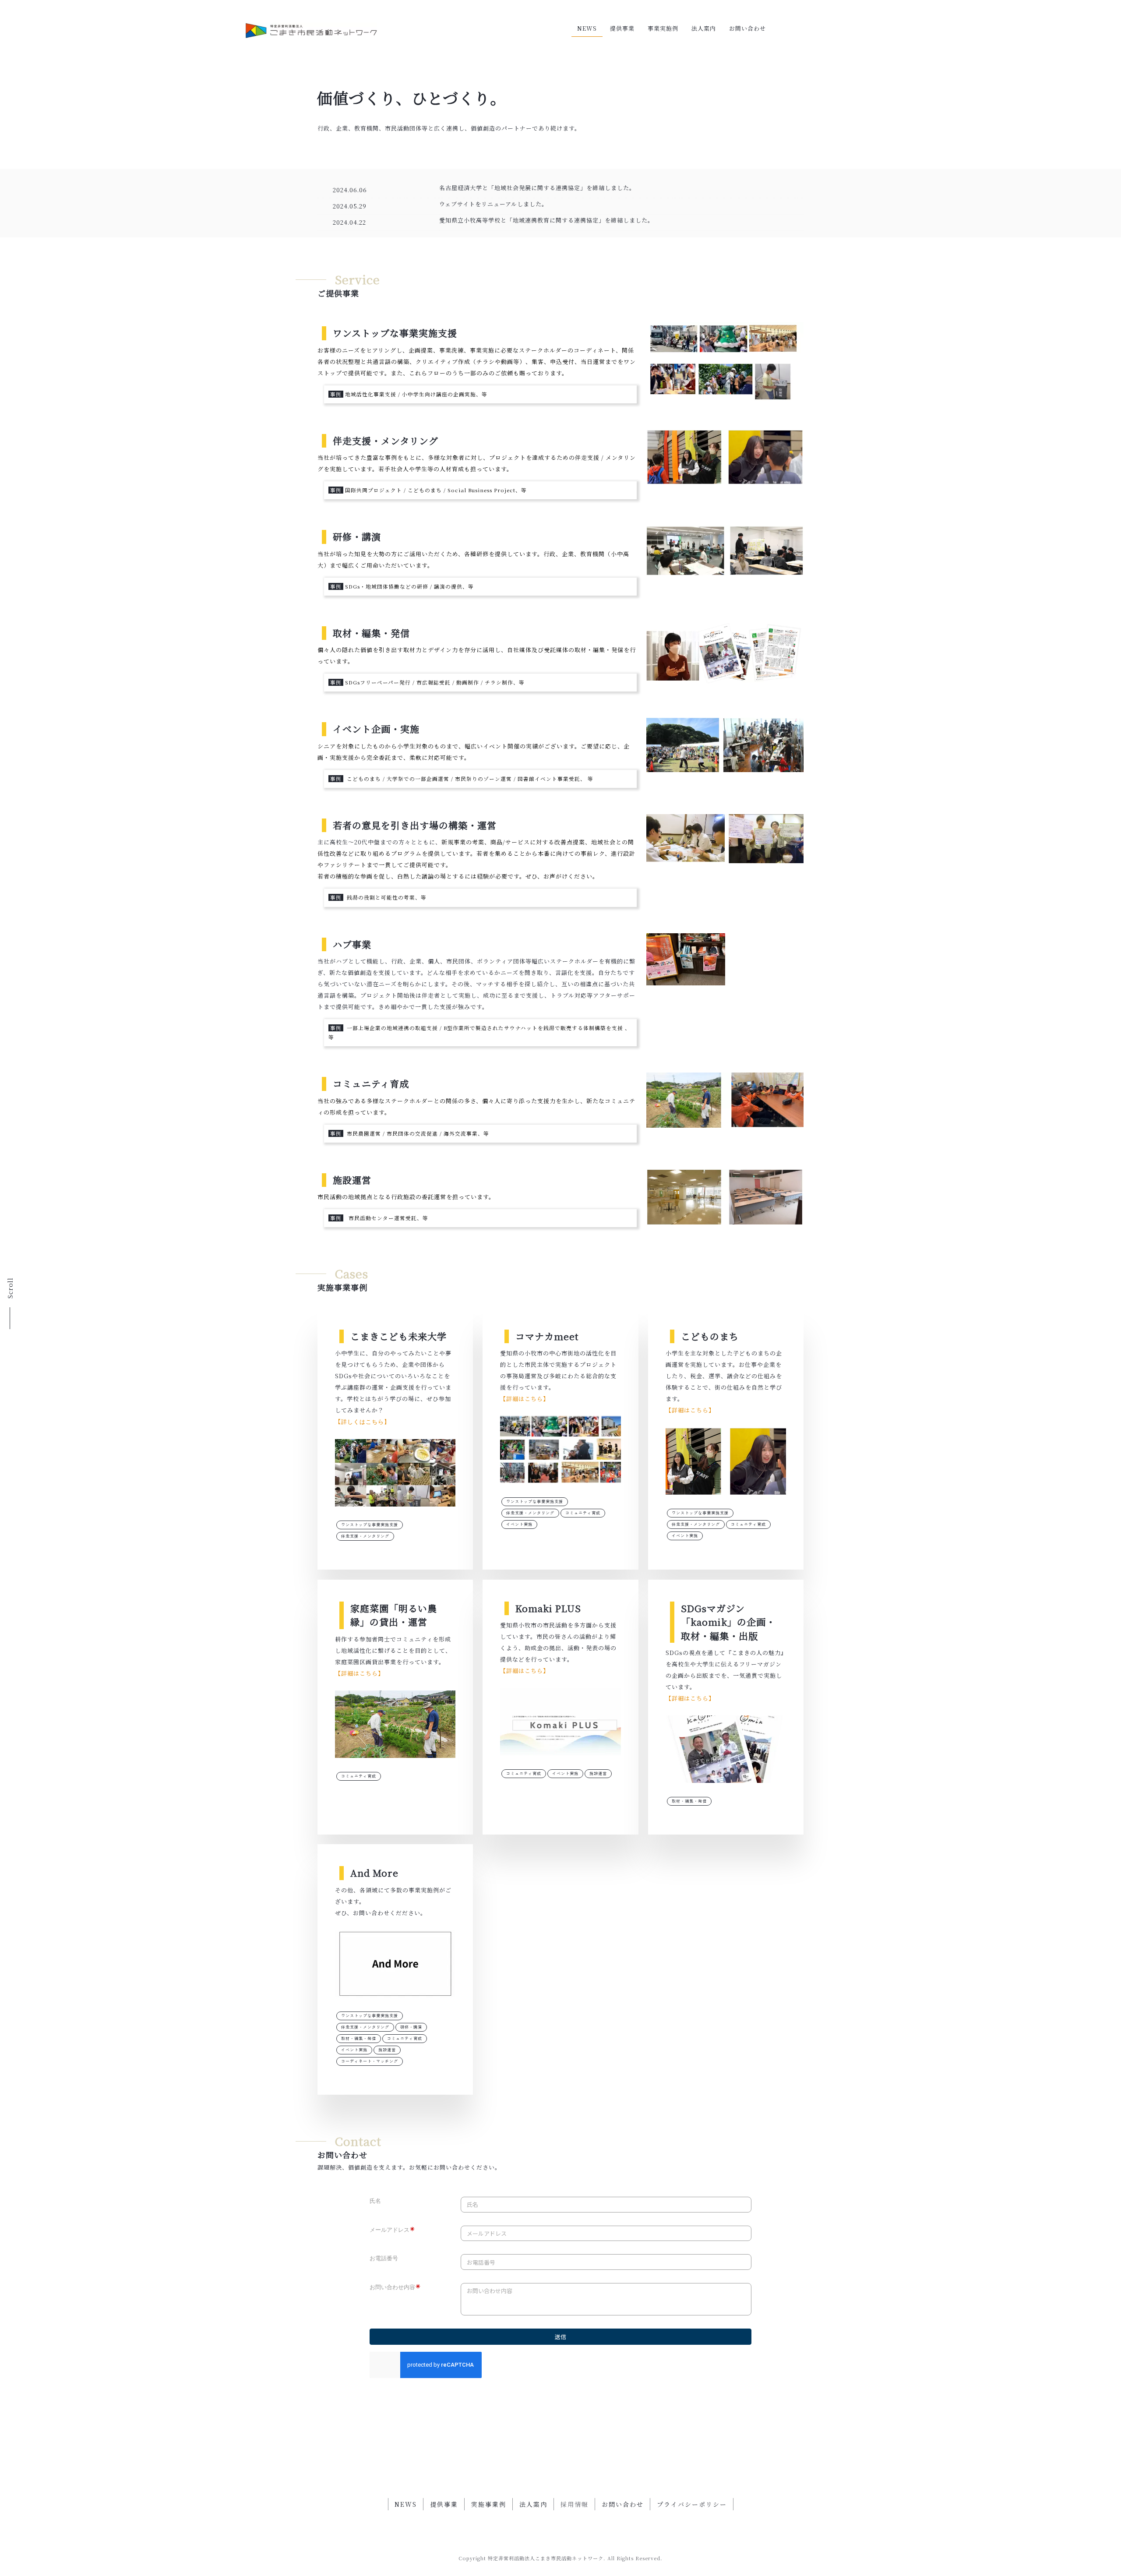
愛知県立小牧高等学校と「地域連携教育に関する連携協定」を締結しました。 (546, 220)
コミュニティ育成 (583, 1513)
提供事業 (622, 28)
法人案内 (704, 28)
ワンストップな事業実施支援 (370, 1524)
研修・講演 (411, 2027)
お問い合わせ (747, 28)
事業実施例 (663, 28)
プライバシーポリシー (692, 2504)
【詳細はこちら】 (525, 1399)
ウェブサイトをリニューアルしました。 (494, 204)
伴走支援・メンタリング (365, 1536)
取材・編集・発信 (689, 1801)
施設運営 (598, 1773)
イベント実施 (519, 1524)
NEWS (587, 28)
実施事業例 (489, 2504)
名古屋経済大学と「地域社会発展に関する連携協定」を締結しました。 (537, 188)
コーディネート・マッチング (370, 2061)
